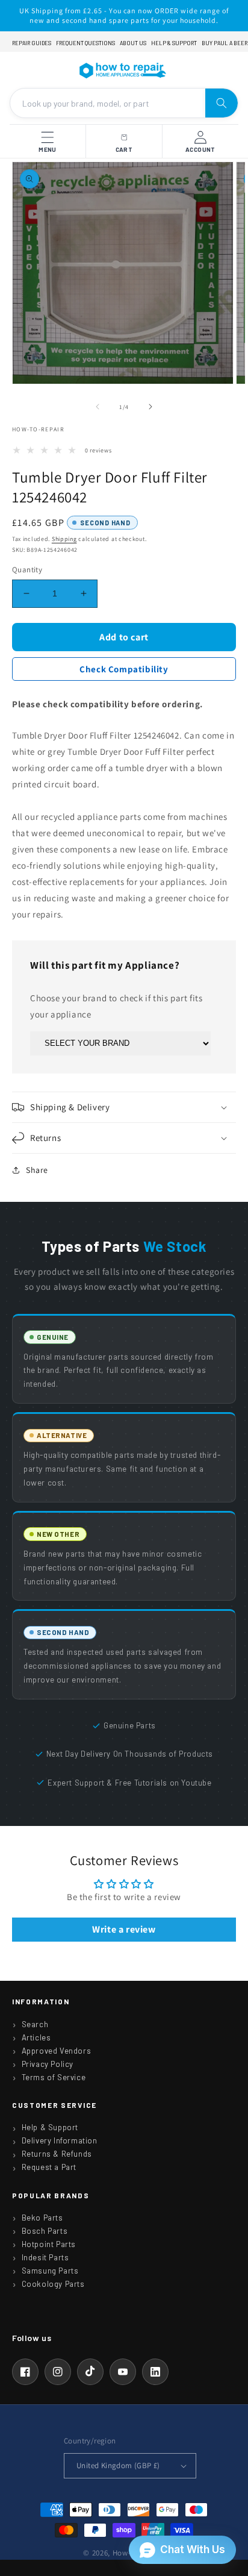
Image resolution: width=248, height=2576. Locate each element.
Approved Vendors (57, 2051)
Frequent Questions (85, 43)
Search (35, 2024)
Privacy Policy (48, 2064)
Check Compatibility (124, 669)
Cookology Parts (53, 2284)
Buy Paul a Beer (225, 43)
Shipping (64, 539)
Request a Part (49, 2167)
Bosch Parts (45, 2231)
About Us (133, 43)
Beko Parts (42, 2218)
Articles (36, 2037)
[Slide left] (98, 407)
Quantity (27, 570)
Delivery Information (60, 2140)
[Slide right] (150, 407)
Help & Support (174, 43)
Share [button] (37, 1170)
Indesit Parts (45, 2257)
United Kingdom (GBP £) (118, 2465)
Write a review (124, 1929)
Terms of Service (54, 2077)
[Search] (222, 103)
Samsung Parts (50, 2271)
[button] (124, 1107)
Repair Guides (32, 43)
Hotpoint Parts (49, 2244)
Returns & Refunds (57, 2154)
